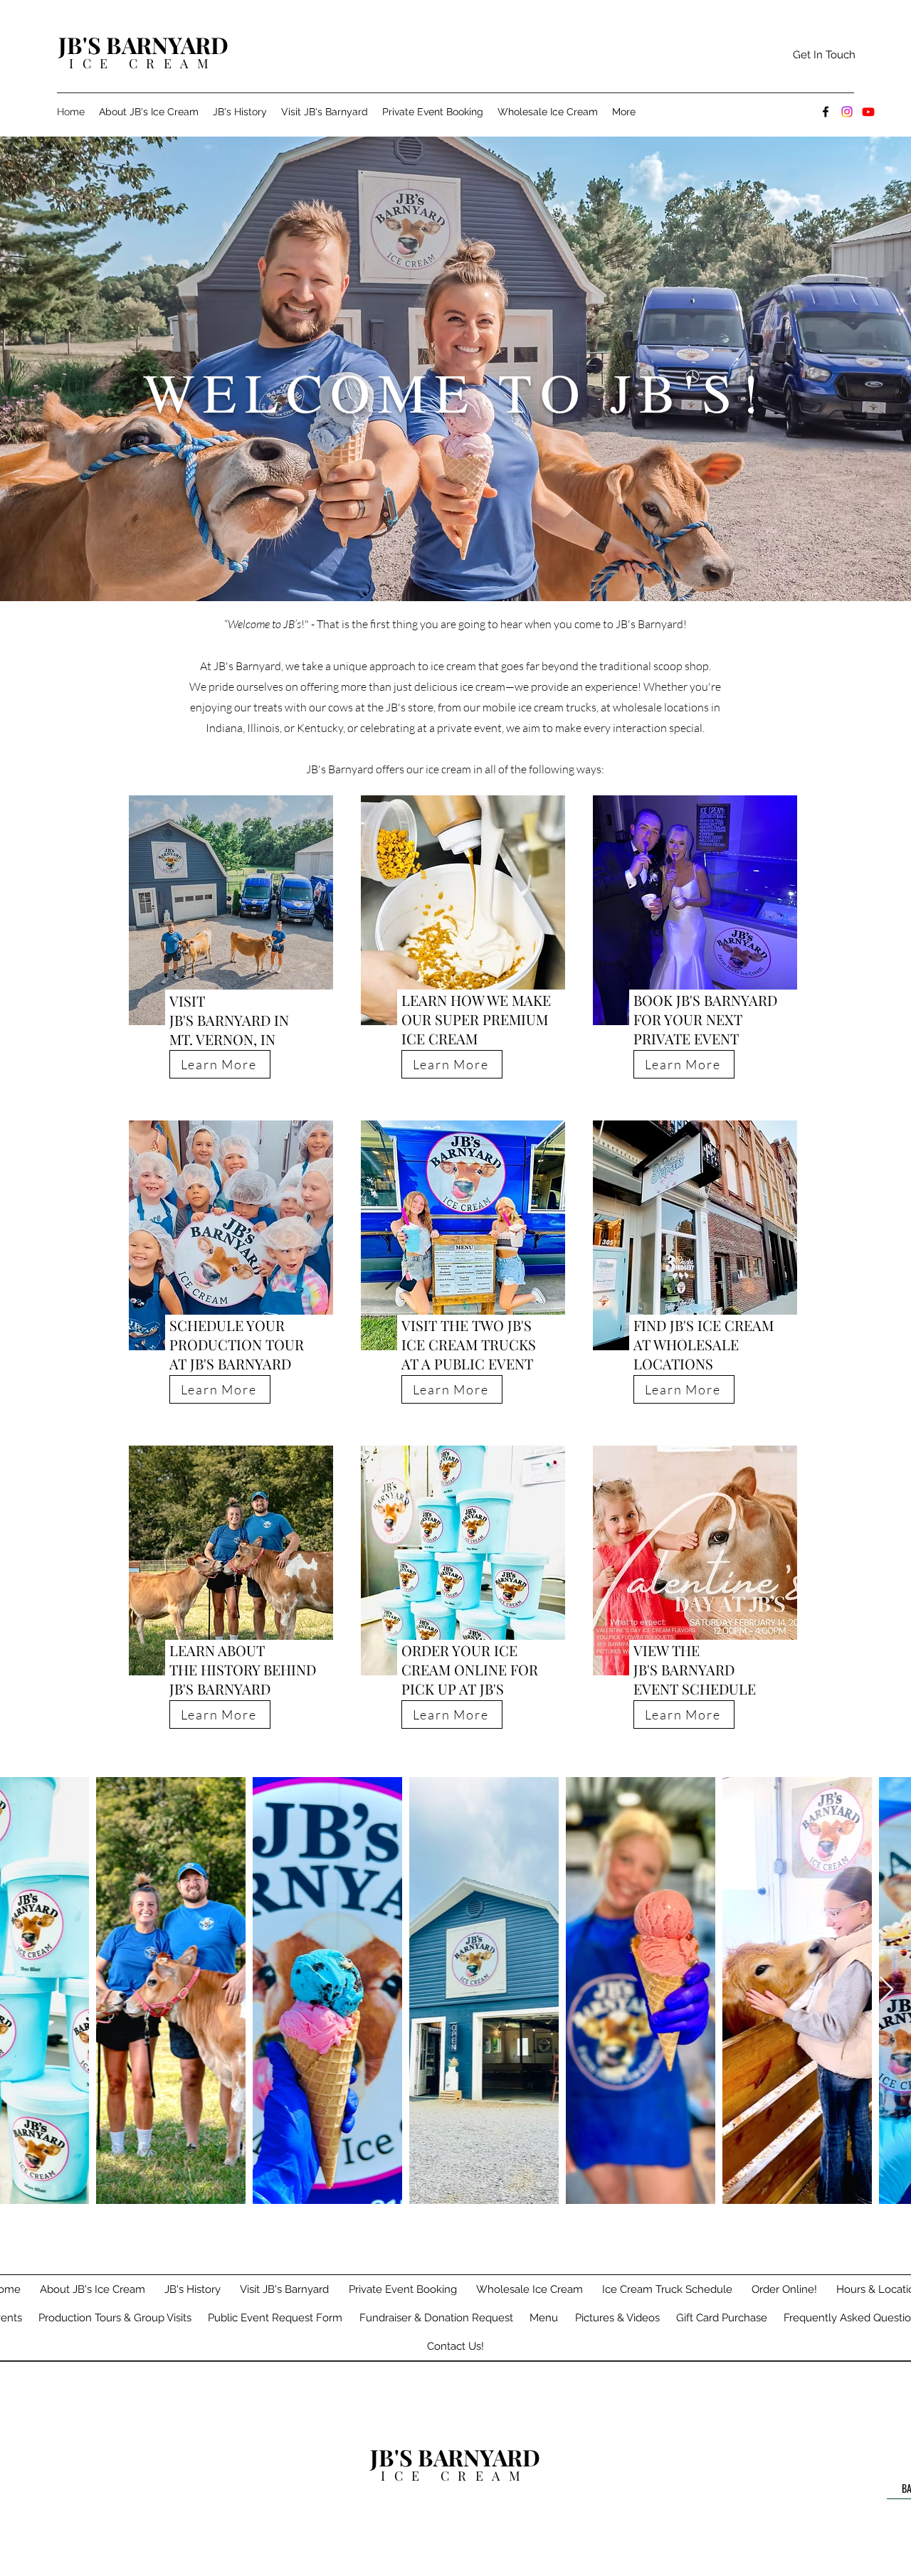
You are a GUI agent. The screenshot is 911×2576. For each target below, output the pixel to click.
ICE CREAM (143, 63)
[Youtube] (868, 112)
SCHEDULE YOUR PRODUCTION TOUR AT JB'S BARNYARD (237, 1344)
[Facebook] (826, 112)
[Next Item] (886, 1990)
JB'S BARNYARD (143, 44)
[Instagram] (847, 112)
